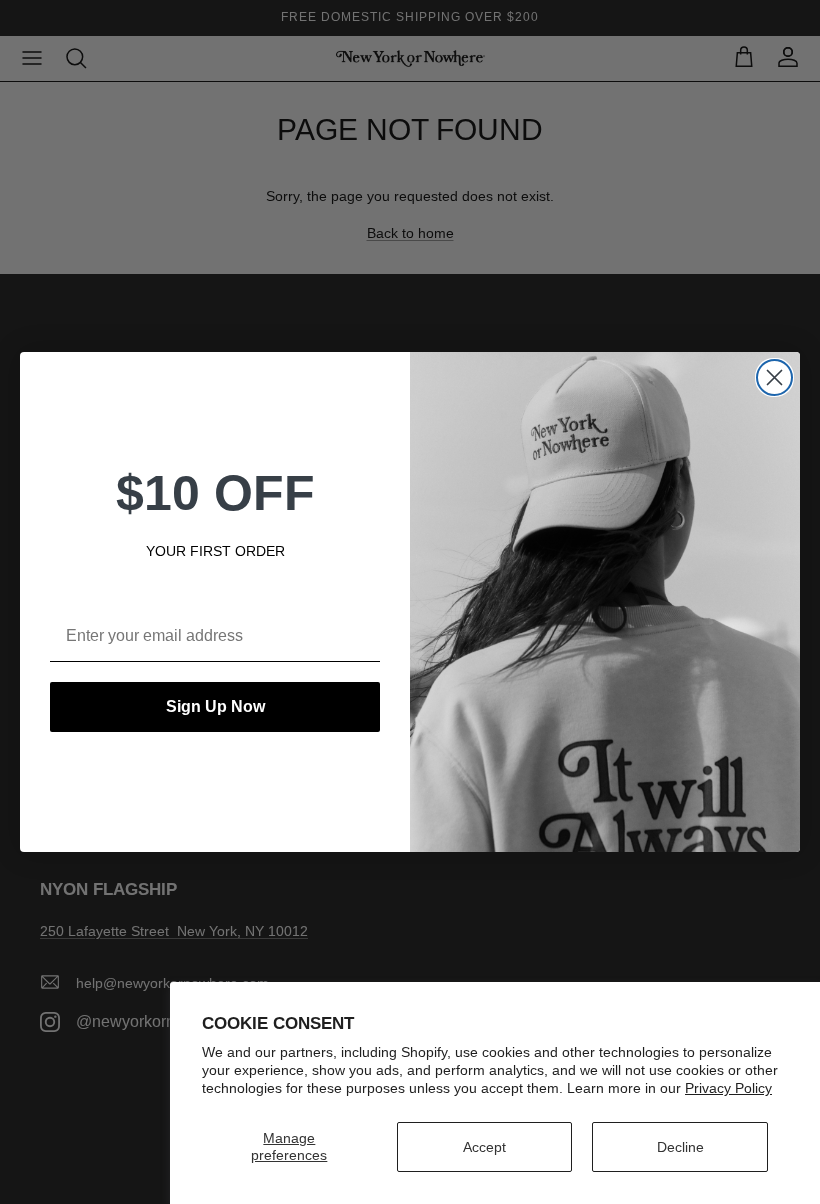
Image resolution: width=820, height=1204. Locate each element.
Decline (680, 1147)
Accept (484, 1147)
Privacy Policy (728, 1088)
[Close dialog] (774, 377)
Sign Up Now (215, 706)
